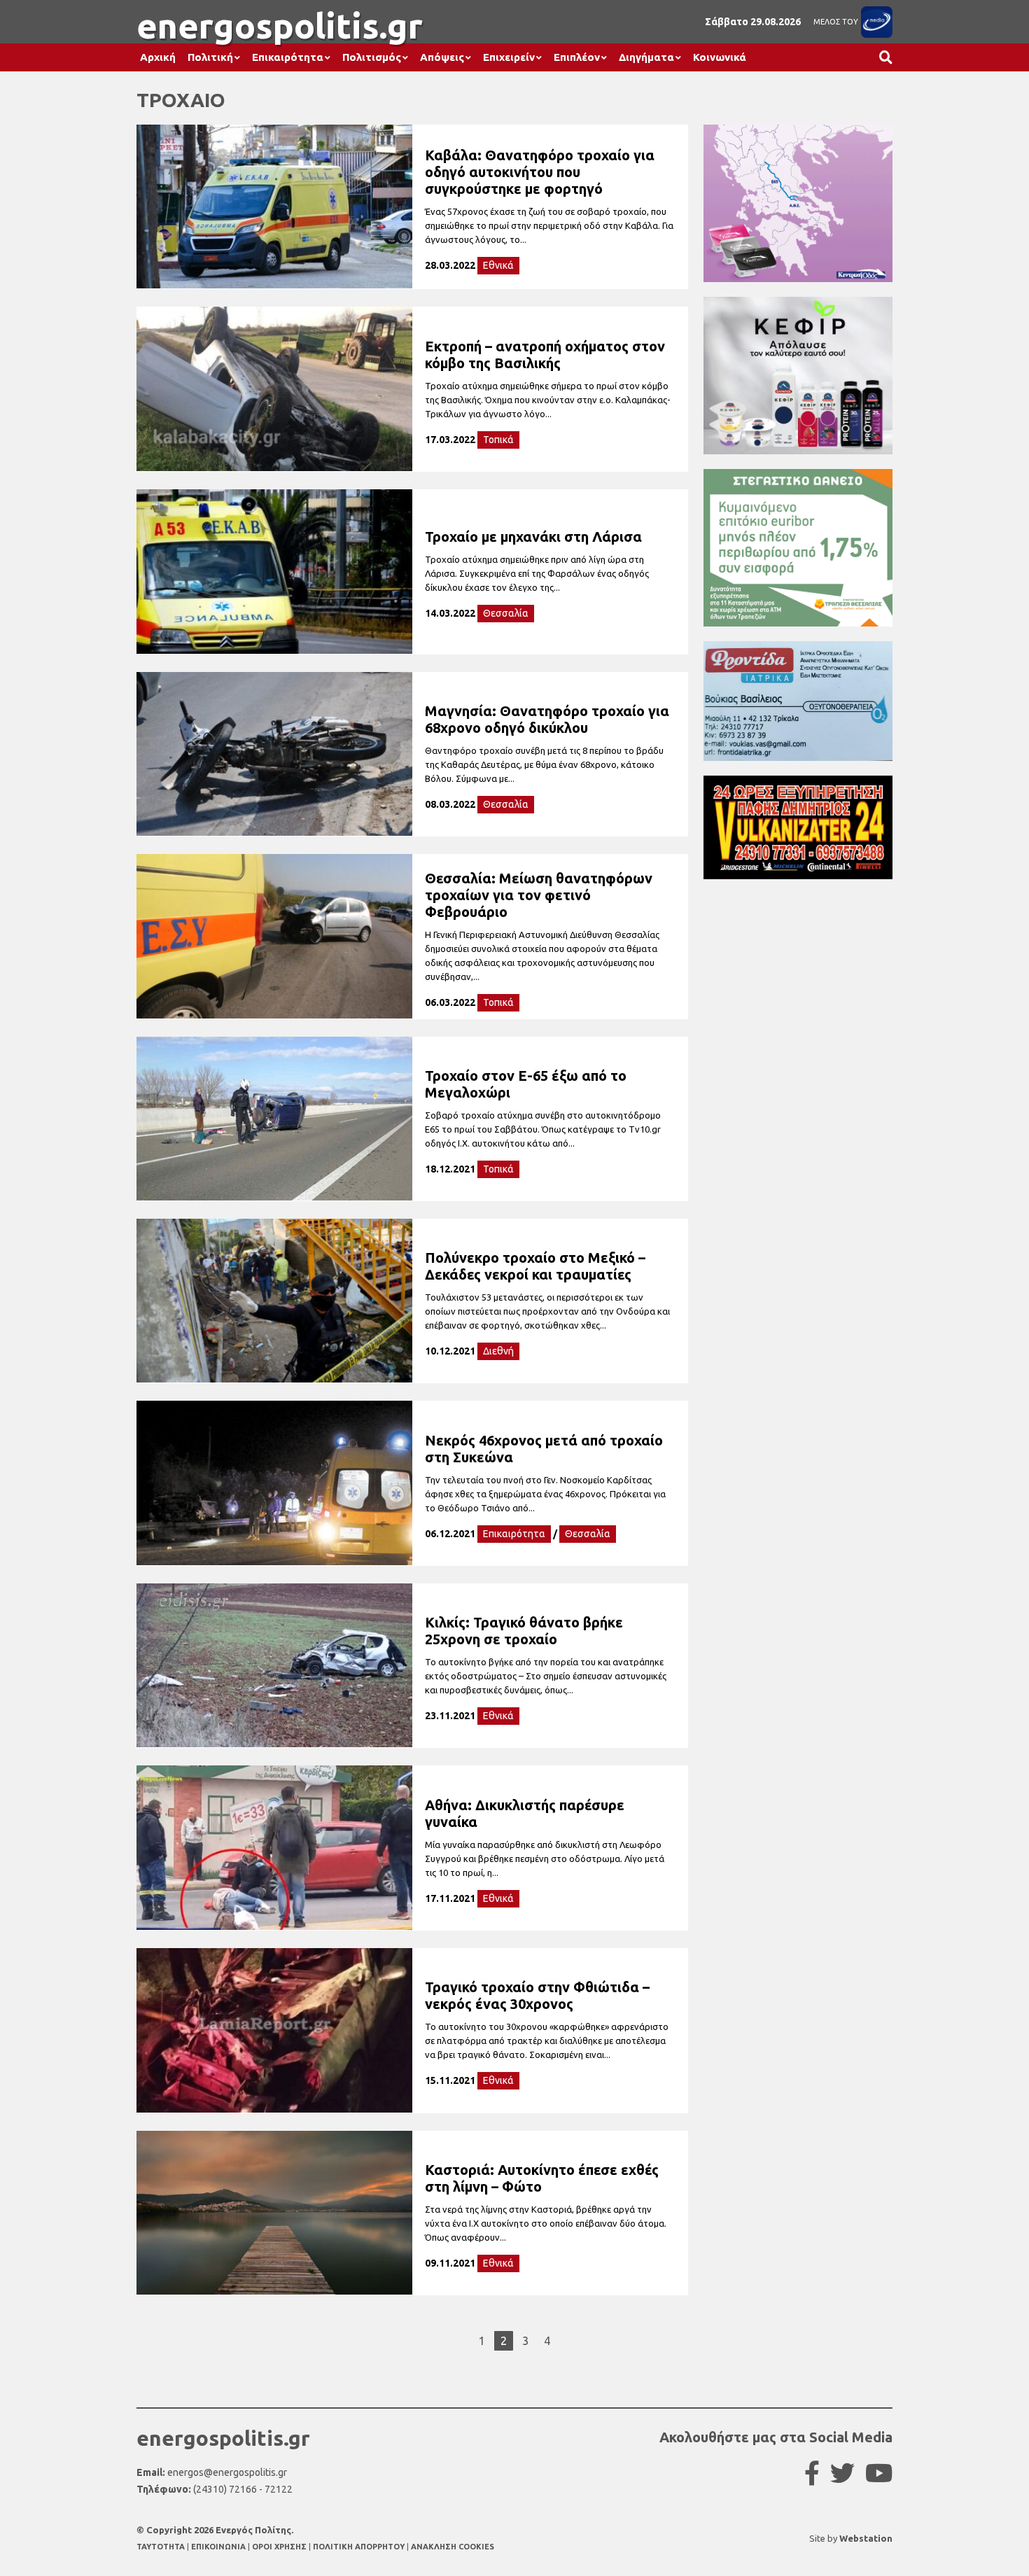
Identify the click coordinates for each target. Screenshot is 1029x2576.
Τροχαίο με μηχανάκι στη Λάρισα (533, 537)
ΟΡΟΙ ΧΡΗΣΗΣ (280, 2547)
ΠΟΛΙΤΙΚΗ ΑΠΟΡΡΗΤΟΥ (359, 2547)
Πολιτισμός (372, 57)
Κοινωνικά (720, 57)
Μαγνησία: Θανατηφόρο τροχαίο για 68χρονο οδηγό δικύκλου (547, 719)
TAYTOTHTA (162, 2547)
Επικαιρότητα (288, 57)
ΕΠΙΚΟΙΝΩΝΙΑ (219, 2547)
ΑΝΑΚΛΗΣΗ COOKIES (453, 2547)
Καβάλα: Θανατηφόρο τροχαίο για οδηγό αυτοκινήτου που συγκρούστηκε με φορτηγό (540, 172)
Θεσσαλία (506, 613)
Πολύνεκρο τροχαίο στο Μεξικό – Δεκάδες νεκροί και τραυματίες (535, 1266)
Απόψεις (442, 57)
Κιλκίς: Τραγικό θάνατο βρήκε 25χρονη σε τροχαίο (524, 1631)
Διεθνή (498, 1351)
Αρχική (158, 57)
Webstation (866, 2538)
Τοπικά (498, 440)
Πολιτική (210, 57)
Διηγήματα (646, 57)
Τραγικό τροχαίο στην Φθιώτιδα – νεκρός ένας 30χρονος (537, 1995)
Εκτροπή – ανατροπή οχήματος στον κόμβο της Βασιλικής (545, 355)
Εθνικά (498, 265)
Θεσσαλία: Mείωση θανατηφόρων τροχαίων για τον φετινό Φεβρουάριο (539, 895)
